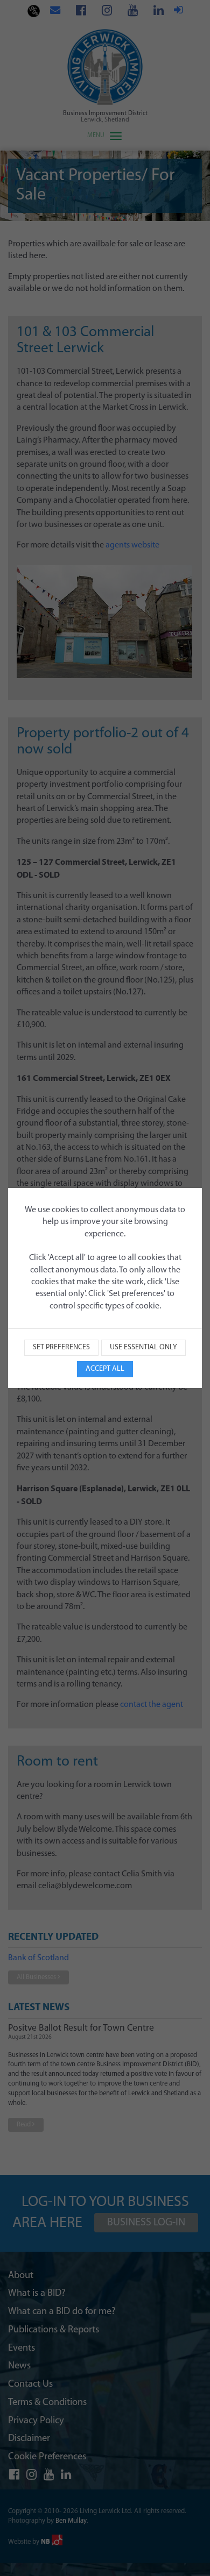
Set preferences (61, 1347)
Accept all (105, 1369)
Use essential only (143, 1347)
